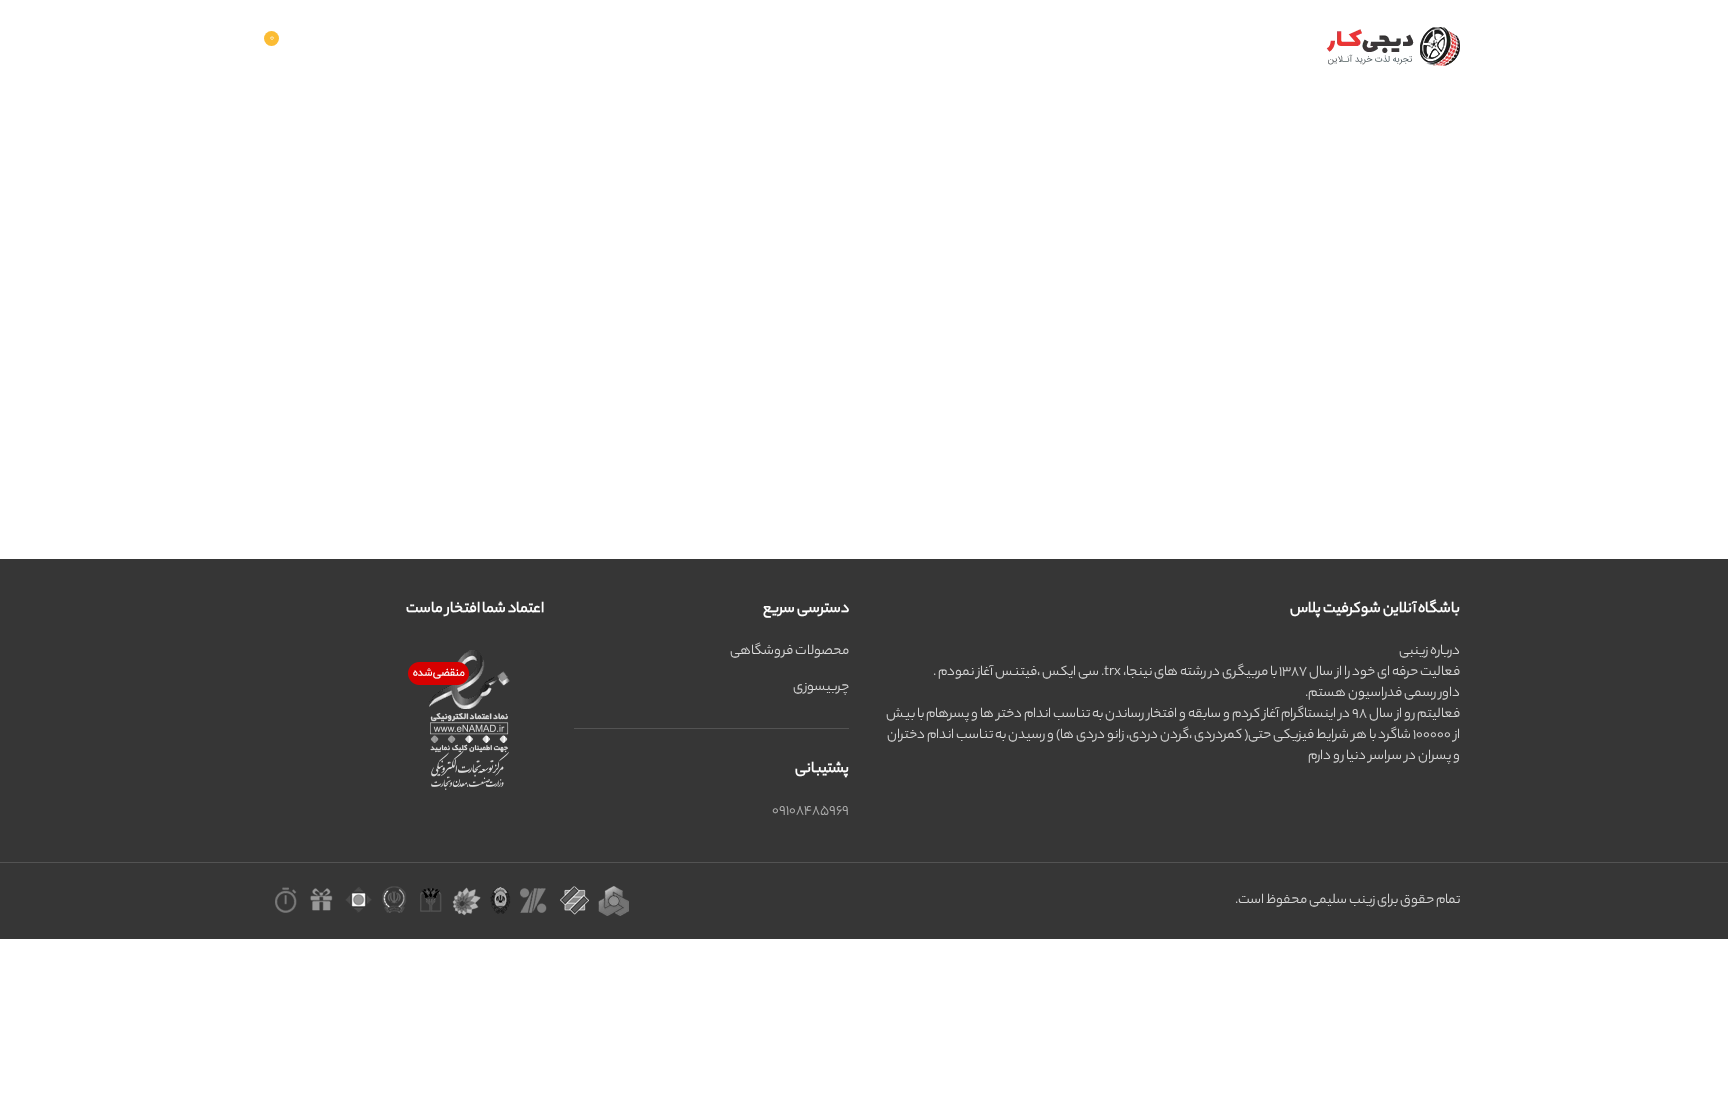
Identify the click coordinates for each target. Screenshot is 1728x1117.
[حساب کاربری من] (445, 46)
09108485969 (810, 811)
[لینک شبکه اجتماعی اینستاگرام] (403, 46)
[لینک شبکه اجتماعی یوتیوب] (377, 46)
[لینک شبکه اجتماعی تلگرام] (326, 46)
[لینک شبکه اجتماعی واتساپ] (351, 46)
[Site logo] (1388, 45)
